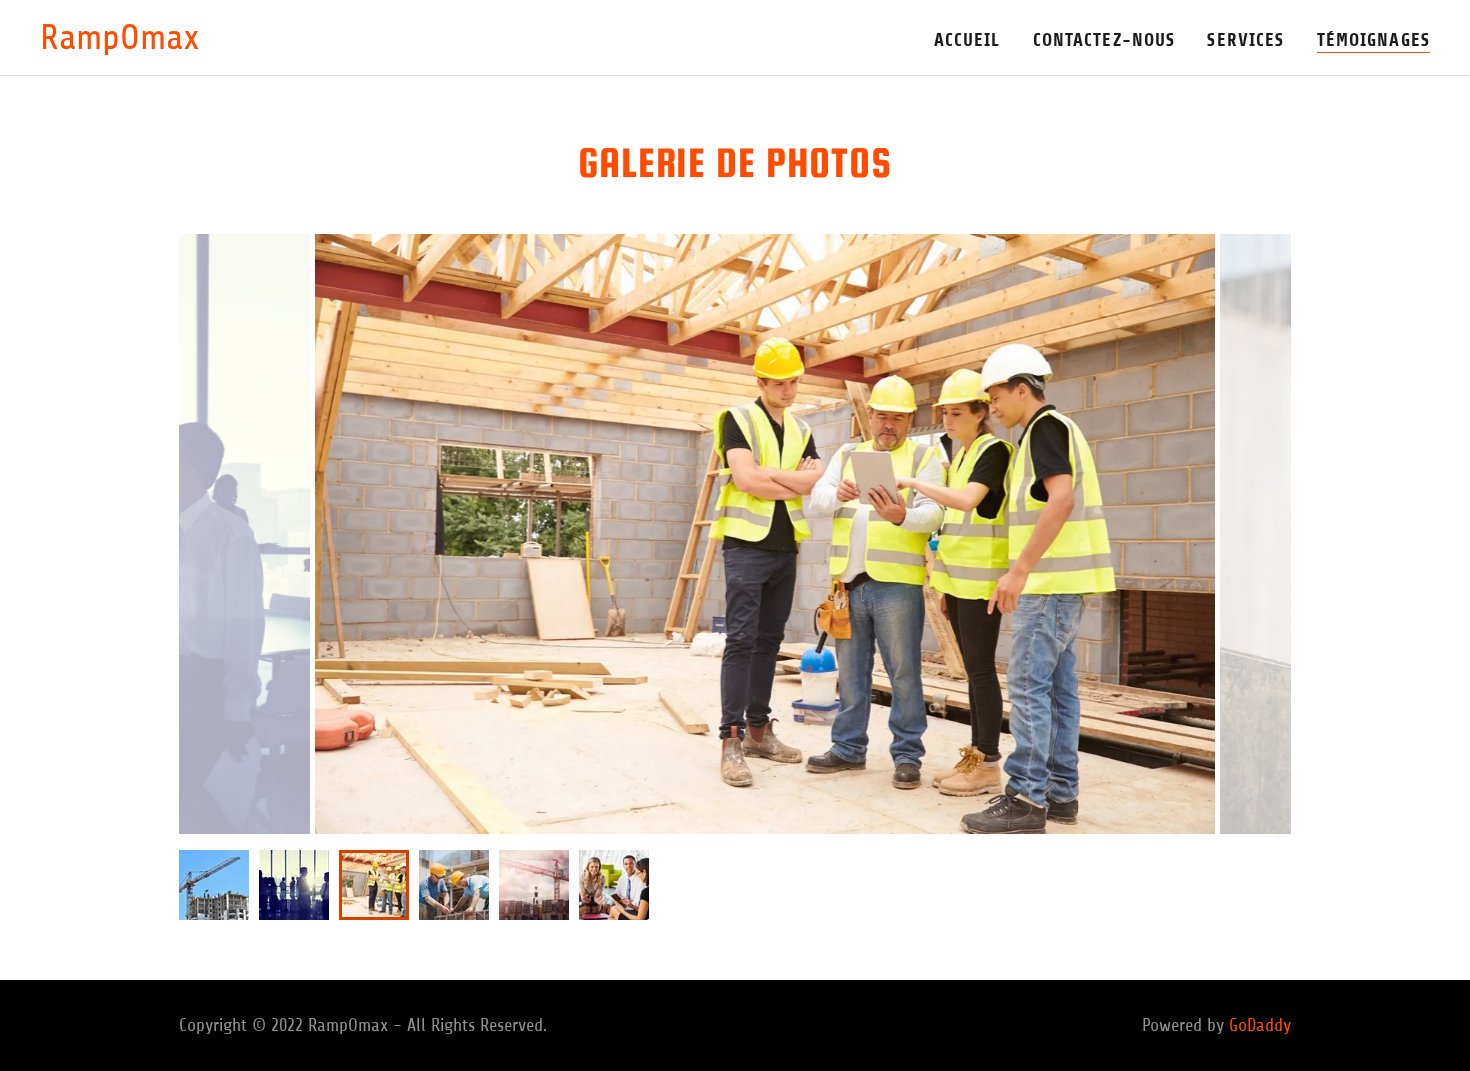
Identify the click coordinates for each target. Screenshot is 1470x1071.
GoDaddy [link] (1260, 1025)
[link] (120, 43)
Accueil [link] (967, 40)
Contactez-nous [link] (1104, 40)
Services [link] (1245, 40)
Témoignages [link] (1373, 40)
